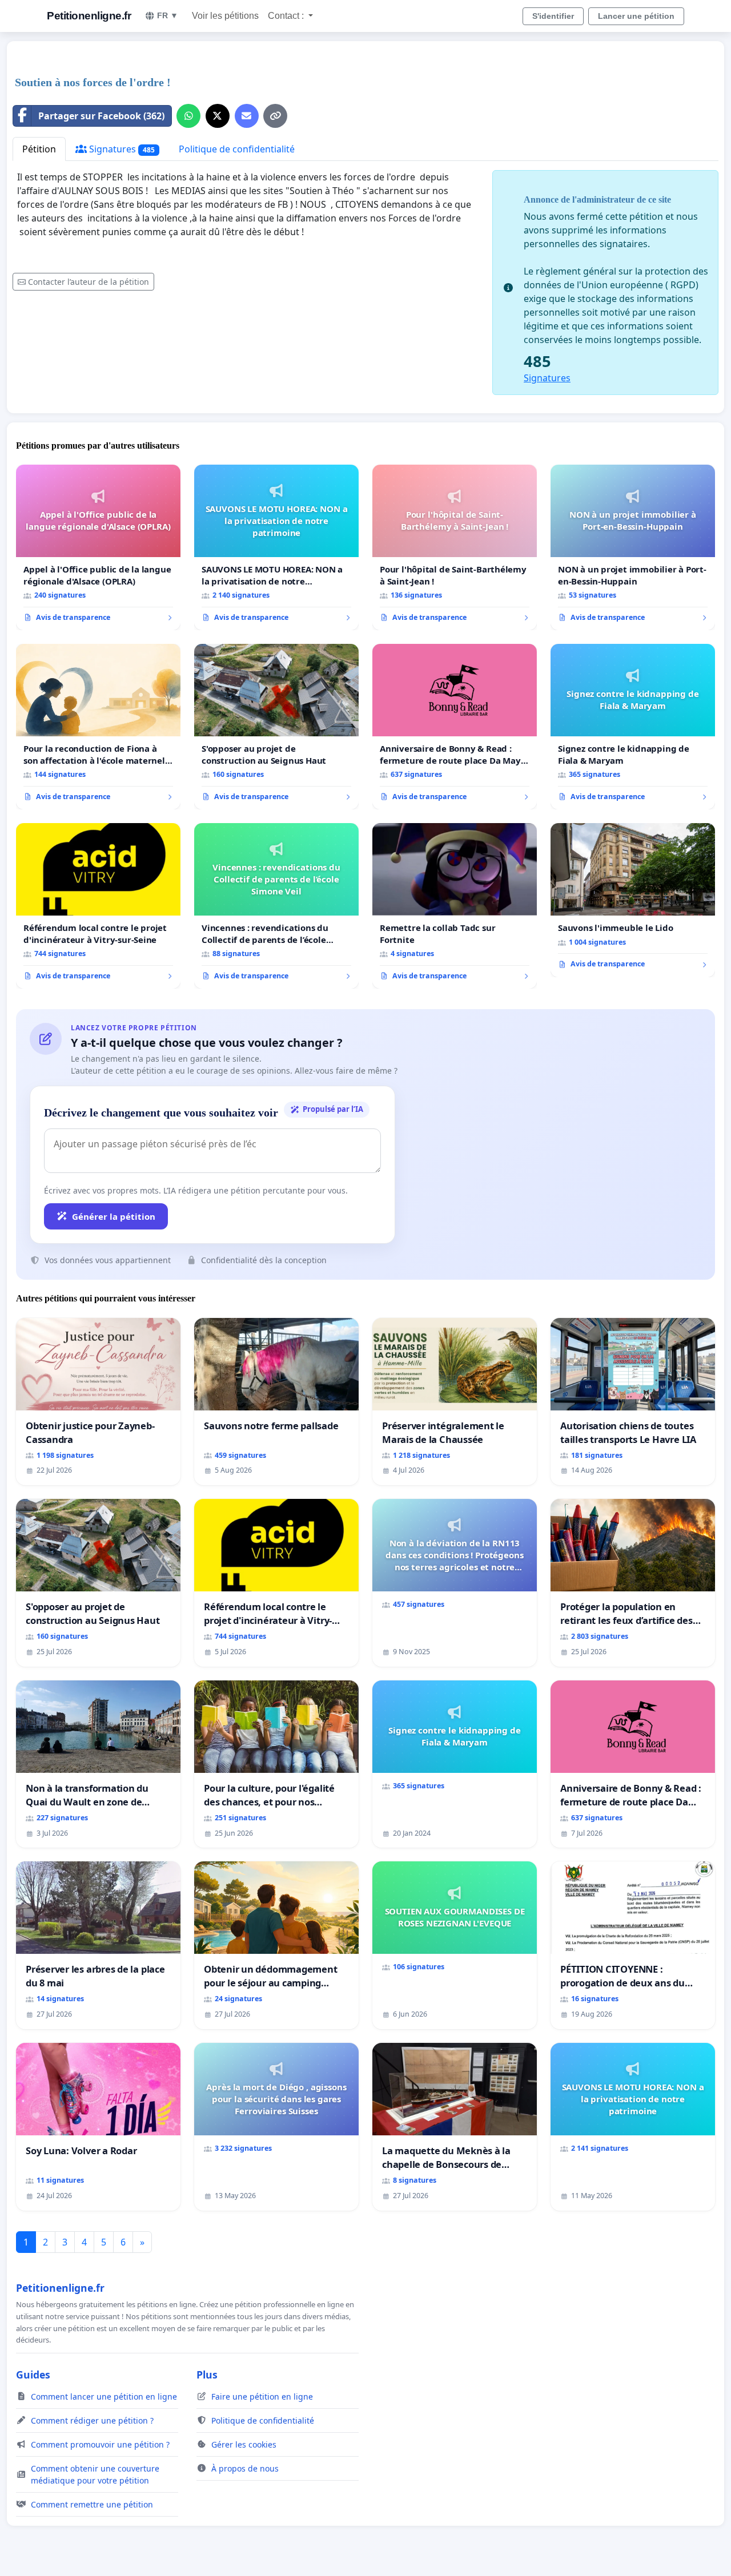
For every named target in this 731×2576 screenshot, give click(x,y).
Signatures (121, 149)
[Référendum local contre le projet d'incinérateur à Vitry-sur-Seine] (98, 906)
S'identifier (553, 16)
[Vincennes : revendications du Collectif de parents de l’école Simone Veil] (276, 906)
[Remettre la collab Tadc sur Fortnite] (455, 906)
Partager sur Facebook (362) (101, 116)
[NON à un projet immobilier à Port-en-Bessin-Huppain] (633, 547)
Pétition (39, 149)
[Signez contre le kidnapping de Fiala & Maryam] (633, 727)
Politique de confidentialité (237, 149)
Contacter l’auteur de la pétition (89, 282)
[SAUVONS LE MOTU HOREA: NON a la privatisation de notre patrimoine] (276, 547)
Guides (33, 2375)
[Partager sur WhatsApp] (188, 116)
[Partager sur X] (218, 116)
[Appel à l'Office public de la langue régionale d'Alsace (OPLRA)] (98, 547)
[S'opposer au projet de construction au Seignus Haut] (276, 727)
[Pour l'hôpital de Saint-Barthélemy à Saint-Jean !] (455, 547)
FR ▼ (168, 15)
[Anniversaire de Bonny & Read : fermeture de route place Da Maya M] (455, 727)
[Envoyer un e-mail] (247, 116)
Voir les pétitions (225, 16)
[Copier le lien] (275, 116)
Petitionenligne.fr (89, 16)
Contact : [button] (287, 16)
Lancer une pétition (636, 16)
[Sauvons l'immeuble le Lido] (633, 900)
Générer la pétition (114, 1216)
